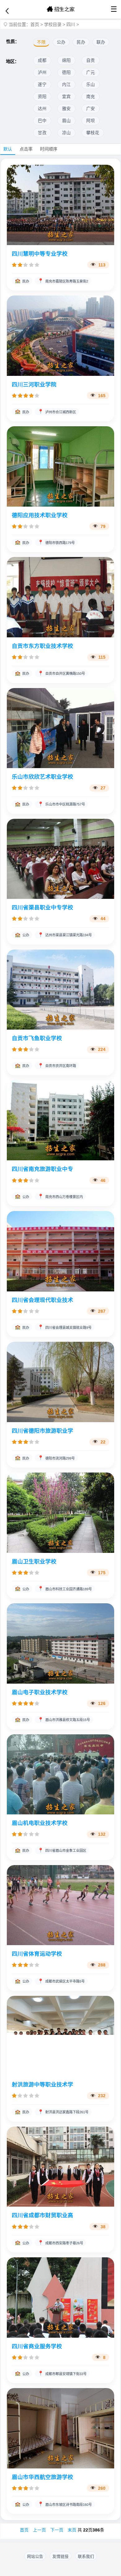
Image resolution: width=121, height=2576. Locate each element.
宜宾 (66, 97)
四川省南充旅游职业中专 (43, 1169)
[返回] (7, 11)
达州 (42, 109)
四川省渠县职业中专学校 (43, 908)
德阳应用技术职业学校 (40, 515)
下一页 (57, 2530)
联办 (101, 42)
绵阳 (66, 60)
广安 (91, 109)
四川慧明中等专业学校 (40, 254)
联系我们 (86, 2556)
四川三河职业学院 (34, 385)
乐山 (91, 85)
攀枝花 (93, 133)
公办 (61, 42)
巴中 (42, 121)
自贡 (91, 60)
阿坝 (91, 121)
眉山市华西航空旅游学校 (43, 2477)
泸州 (42, 72)
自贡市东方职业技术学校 (43, 646)
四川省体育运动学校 (37, 1954)
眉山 (66, 121)
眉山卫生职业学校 (34, 1562)
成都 (42, 60)
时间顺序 (49, 149)
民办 (81, 42)
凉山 (66, 133)
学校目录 (53, 24)
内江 (66, 85)
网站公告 (35, 2556)
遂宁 (42, 85)
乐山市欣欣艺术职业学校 (43, 777)
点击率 (26, 149)
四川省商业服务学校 (37, 2346)
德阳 (66, 72)
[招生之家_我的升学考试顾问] (60, 9)
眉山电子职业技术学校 (40, 1692)
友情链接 (60, 2556)
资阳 (42, 97)
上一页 (39, 2530)
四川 (71, 24)
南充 (91, 97)
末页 (72, 2530)
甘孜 (42, 133)
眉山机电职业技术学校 (40, 1823)
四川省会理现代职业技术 (43, 1300)
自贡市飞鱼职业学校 (37, 1038)
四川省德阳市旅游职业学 (43, 1431)
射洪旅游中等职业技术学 (43, 2085)
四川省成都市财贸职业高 (43, 2215)
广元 (91, 72)
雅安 (66, 109)
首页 (35, 24)
